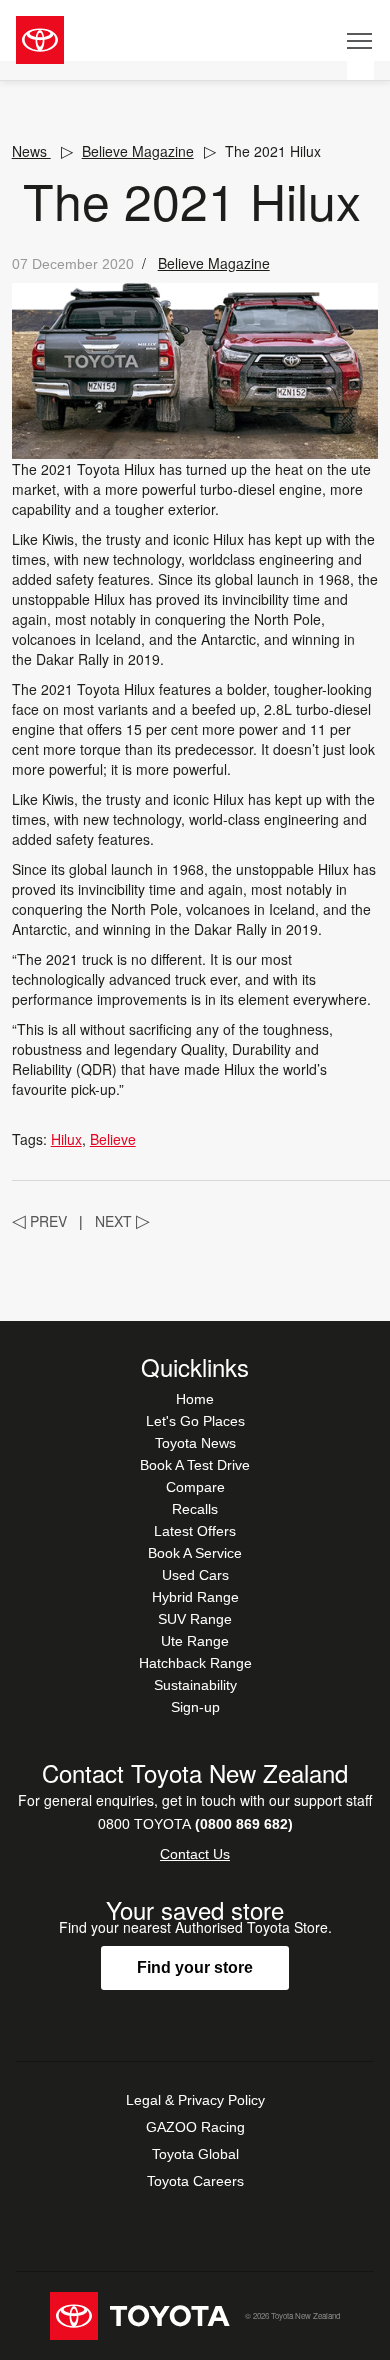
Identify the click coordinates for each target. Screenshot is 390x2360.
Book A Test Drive (195, 1465)
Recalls (195, 1509)
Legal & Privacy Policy (195, 2100)
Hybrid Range (195, 1597)
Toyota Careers (195, 2181)
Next (122, 1221)
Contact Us (195, 1854)
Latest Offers (195, 1531)
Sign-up (195, 1707)
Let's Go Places (195, 1421)
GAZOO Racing (195, 2127)
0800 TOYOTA (195, 1824)
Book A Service (195, 1553)
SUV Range (195, 1619)
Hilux (66, 1139)
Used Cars (195, 1575)
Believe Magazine (138, 151)
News (31, 151)
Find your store (195, 1967)
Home (195, 1399)
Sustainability (195, 1685)
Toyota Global (195, 2154)
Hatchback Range (195, 1663)
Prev (39, 1221)
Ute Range (195, 1641)
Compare (195, 1487)
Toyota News (195, 1443)
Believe (113, 1139)
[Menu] (360, 40)
